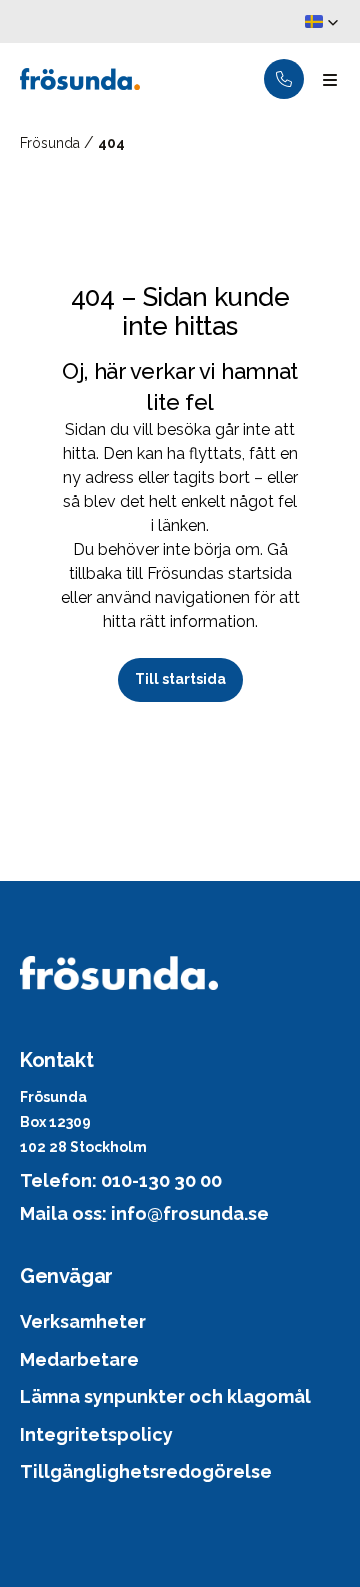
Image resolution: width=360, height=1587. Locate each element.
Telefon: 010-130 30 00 (121, 1180)
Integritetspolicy (96, 1434)
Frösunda (52, 143)
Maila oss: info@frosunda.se (144, 1213)
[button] (322, 22)
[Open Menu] (330, 79)
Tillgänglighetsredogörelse (146, 1471)
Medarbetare (79, 1359)
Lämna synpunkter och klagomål (165, 1396)
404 (111, 143)
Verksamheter (83, 1321)
